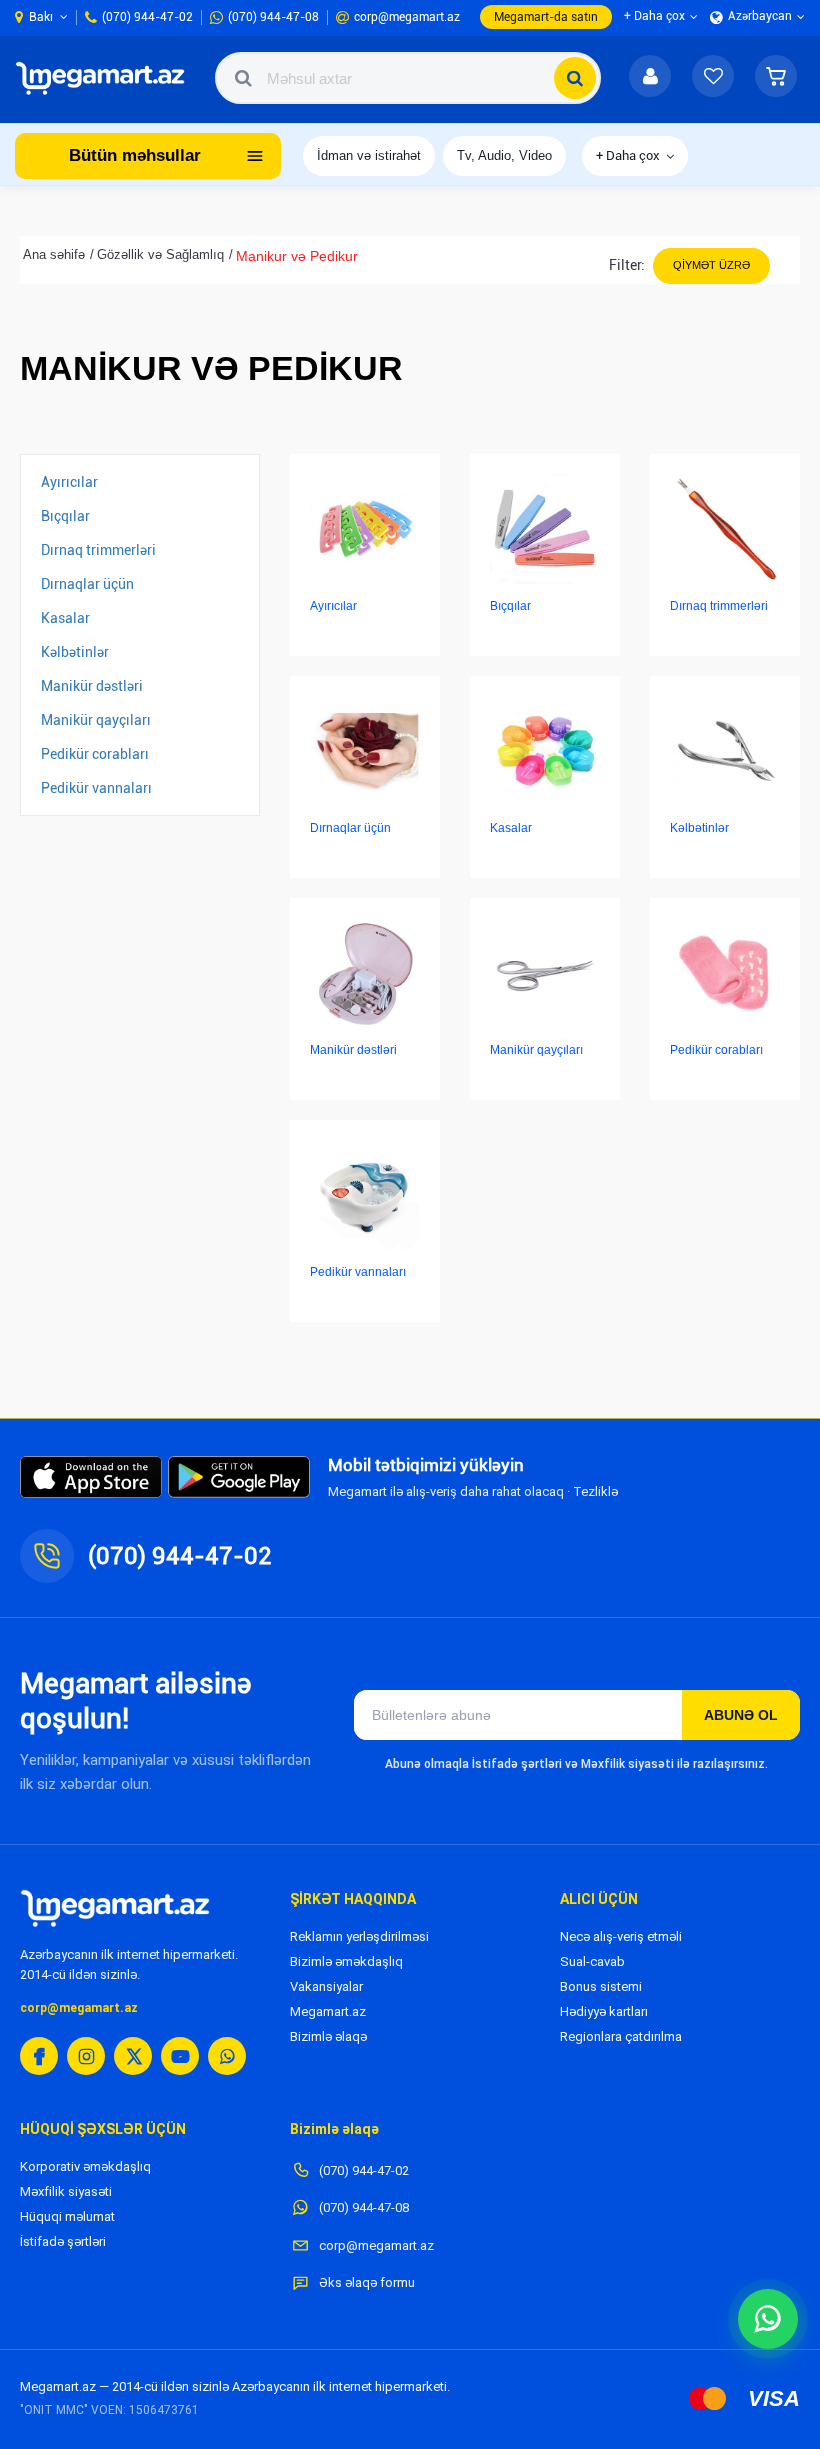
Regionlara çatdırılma (621, 2036)
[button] (776, 78)
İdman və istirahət (369, 155)
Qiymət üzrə (711, 265)
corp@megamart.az (79, 2008)
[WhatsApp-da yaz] (768, 2319)
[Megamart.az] (115, 1908)
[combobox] (408, 78)
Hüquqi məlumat (67, 2216)
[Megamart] (105, 78)
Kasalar (65, 618)
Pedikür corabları (95, 754)
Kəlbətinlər (75, 652)
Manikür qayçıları (96, 720)
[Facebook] (39, 2056)
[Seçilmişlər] (713, 78)
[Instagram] (86, 2056)
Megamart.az (328, 2011)
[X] (133, 2056)
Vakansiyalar (326, 1986)
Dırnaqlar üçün (87, 584)
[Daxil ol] (650, 78)
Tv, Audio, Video (504, 155)
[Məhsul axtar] (575, 78)
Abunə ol (741, 1715)
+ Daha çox (628, 155)
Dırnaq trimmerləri (98, 550)
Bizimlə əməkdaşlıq (346, 1961)
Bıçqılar (65, 516)
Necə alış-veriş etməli (621, 1936)
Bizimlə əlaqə (328, 2036)
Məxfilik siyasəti (66, 2191)
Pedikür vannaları (96, 788)
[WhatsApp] (227, 2056)
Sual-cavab (592, 1961)
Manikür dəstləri (92, 686)
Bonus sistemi (601, 1986)
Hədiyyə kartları (604, 2011)
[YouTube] (180, 2056)
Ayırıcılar (69, 482)
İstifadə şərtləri (63, 2241)
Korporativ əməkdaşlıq (85, 2166)
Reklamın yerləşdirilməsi (359, 1936)
